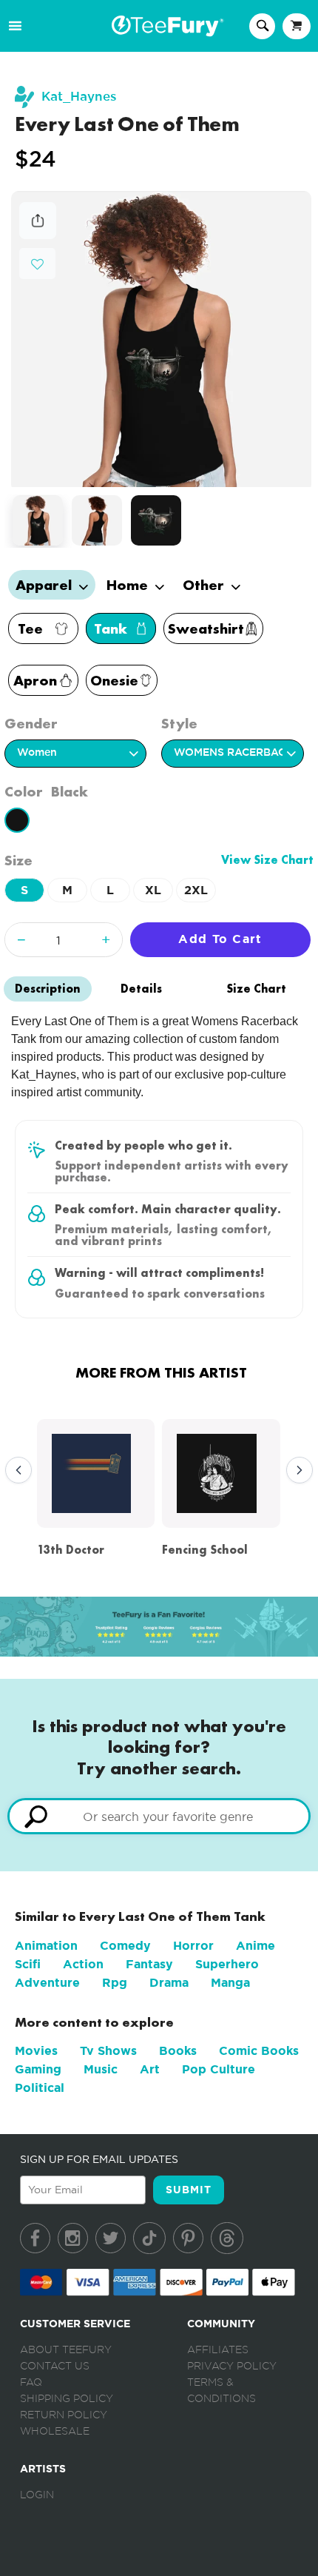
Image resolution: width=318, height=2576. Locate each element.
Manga (230, 1983)
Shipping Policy (67, 2399)
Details (141, 989)
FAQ (31, 2383)
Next (296, 1471)
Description (48, 989)
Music (101, 2069)
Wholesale (55, 2432)
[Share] (38, 235)
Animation (46, 1946)
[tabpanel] (162, 339)
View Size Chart (267, 860)
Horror (193, 1946)
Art (150, 2069)
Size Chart (256, 989)
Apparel (45, 585)
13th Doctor (71, 1550)
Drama (169, 1983)
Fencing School (205, 1550)
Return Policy (64, 2415)
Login (37, 2495)
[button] (37, 262)
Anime (256, 1946)
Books (178, 2051)
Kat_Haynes (79, 97)
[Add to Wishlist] (37, 265)
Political (40, 2088)
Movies (36, 2051)
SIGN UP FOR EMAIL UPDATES (99, 2159)
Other (205, 585)
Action (83, 1964)
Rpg (115, 1983)
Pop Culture (219, 2069)
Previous (15, 1471)
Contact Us (55, 2367)
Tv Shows (108, 2051)
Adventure (47, 1983)
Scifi (28, 1964)
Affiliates (218, 2350)
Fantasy (149, 1964)
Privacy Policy (232, 2367)
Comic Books (259, 2051)
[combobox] (159, 1816)
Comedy (125, 1946)
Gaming (38, 2069)
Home (129, 585)
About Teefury (66, 2350)
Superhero (227, 1964)
